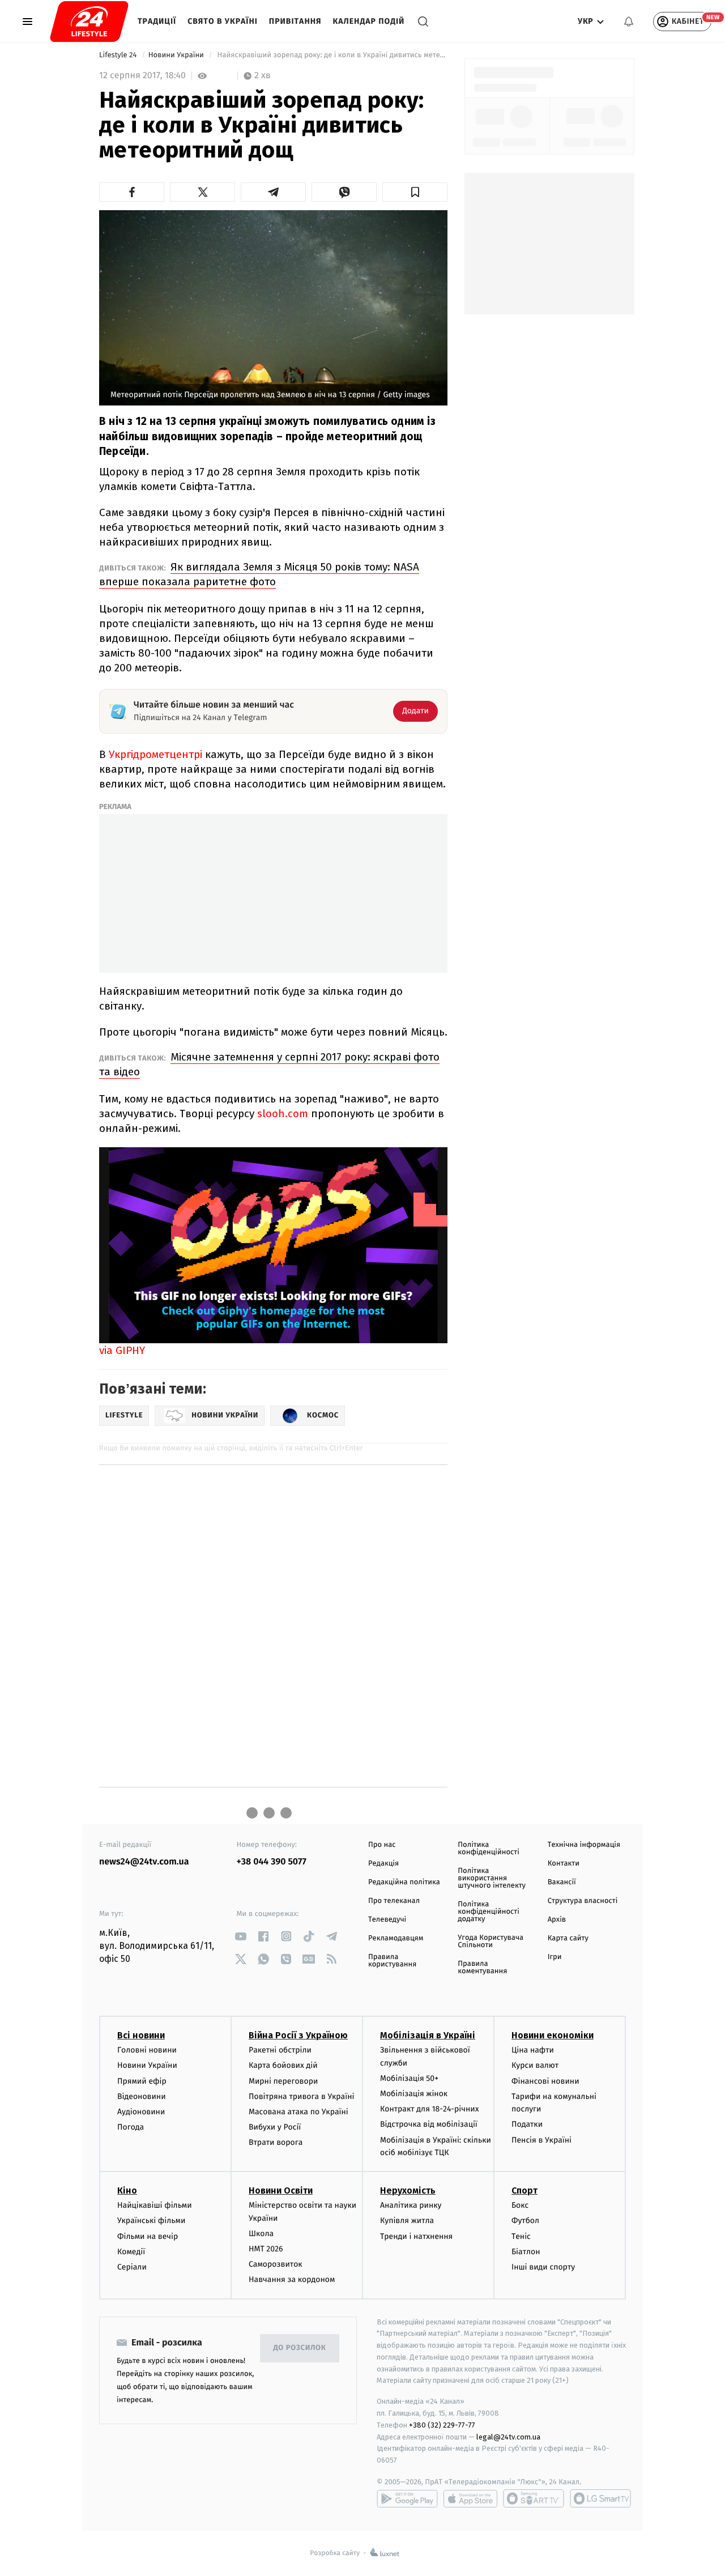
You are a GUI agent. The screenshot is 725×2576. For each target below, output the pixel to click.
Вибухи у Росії (275, 2127)
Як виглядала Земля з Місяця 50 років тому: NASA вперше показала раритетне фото (259, 574)
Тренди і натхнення (416, 2236)
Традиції (157, 21)
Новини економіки (553, 2035)
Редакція (383, 1864)
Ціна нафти (533, 2050)
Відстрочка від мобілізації (429, 2124)
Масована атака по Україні (298, 2112)
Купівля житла (407, 2221)
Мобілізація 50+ (409, 2078)
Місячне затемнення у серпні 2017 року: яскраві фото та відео (269, 1064)
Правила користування (392, 1961)
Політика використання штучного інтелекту (492, 1878)
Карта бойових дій (283, 2065)
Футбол (525, 2221)
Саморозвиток (276, 2264)
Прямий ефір (142, 2081)
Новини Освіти (281, 2190)
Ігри (555, 1957)
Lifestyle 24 (119, 55)
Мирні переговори (283, 2081)
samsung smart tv (600, 2498)
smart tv (534, 2498)
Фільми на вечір (148, 2236)
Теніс (521, 2236)
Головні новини (147, 2050)
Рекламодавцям (396, 1938)
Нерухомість (408, 2190)
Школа (261, 2234)
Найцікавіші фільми (155, 2205)
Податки (527, 2124)
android (407, 2498)
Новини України (177, 55)
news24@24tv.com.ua (144, 1862)
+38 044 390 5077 (272, 1862)
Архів (557, 1920)
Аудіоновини (141, 2112)
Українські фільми (151, 2221)
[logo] (89, 22)
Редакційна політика (404, 1882)
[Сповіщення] (629, 22)
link (241, 1936)
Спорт (524, 2190)
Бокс (520, 2205)
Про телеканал (394, 1901)
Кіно (127, 2190)
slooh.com (283, 1114)
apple (470, 2498)
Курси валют (535, 2065)
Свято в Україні (223, 21)
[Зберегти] (415, 192)
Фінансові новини (545, 2081)
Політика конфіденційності (489, 1849)
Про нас (382, 1845)
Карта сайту (568, 1938)
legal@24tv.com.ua (508, 2437)
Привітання (295, 21)
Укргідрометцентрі (155, 754)
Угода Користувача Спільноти (491, 1941)
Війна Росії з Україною (298, 2035)
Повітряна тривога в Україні (301, 2096)
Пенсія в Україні (541, 2140)
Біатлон (526, 2252)
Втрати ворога (276, 2142)
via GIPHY (122, 1350)
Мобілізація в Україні (428, 2035)
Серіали (132, 2267)
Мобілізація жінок (414, 2094)
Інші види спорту (543, 2267)
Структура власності (583, 1901)
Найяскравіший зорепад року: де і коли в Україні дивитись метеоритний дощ (331, 55)
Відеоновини (142, 2096)
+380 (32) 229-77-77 (442, 2425)
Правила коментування (482, 1968)
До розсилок (300, 2348)
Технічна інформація (584, 1845)
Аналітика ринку (411, 2205)
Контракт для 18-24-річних (429, 2109)
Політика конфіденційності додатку (489, 1912)
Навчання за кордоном (292, 2279)
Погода (131, 2127)
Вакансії (562, 1882)
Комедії (131, 2252)
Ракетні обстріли (280, 2050)
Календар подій (369, 21)
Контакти (564, 1864)
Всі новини (141, 2035)
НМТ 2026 (266, 2249)
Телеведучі (387, 1920)
